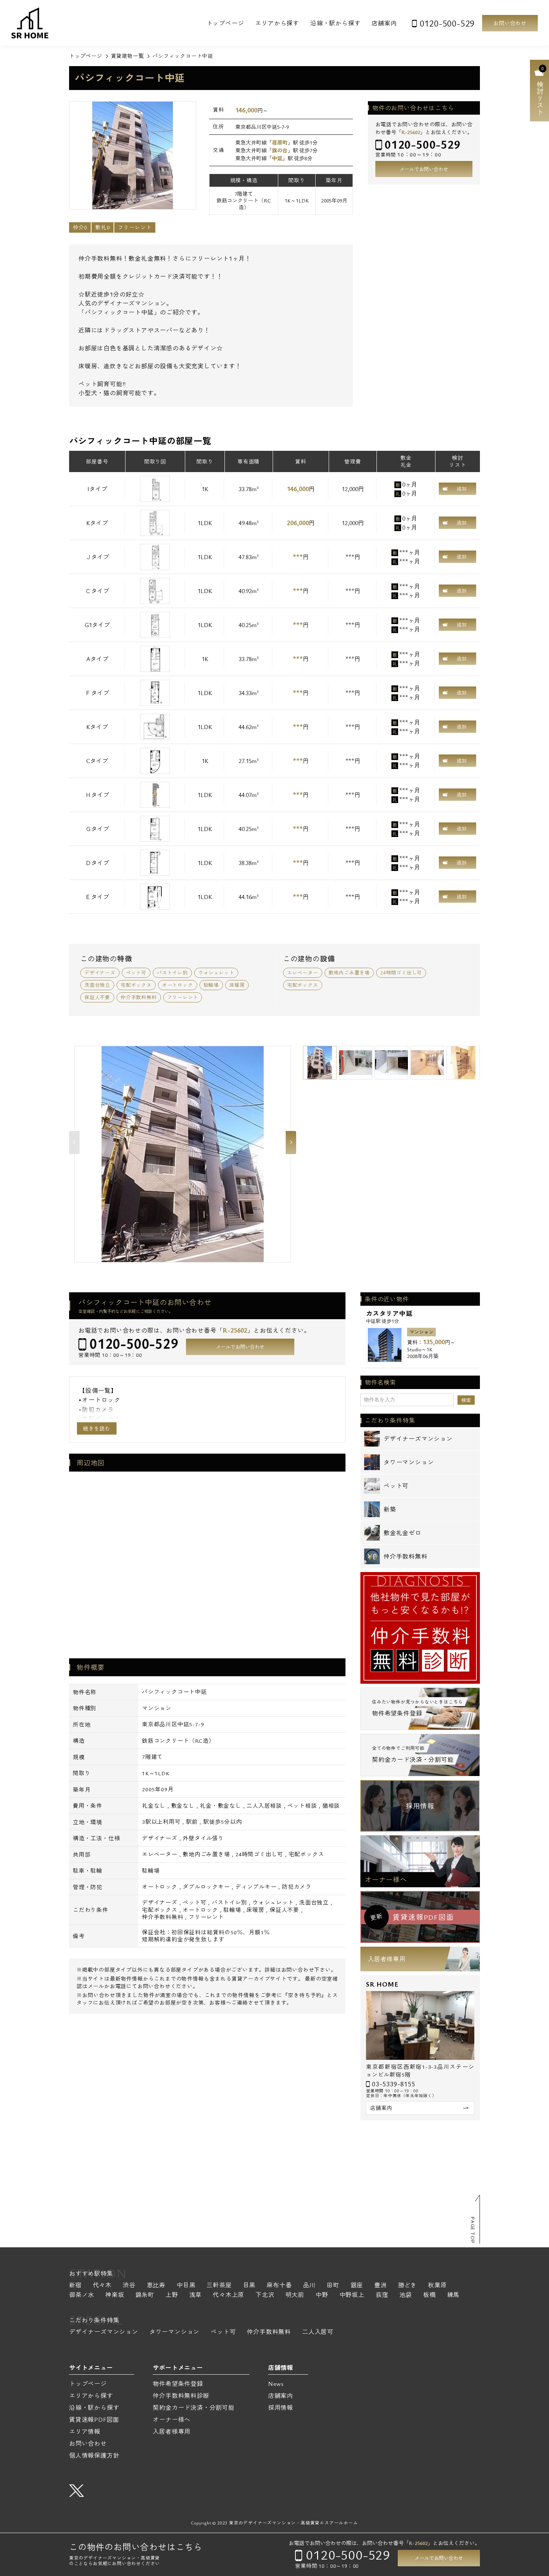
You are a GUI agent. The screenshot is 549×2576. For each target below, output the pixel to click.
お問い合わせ (510, 23)
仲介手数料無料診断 (181, 2396)
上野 (172, 2295)
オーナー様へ (386, 1879)
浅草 (196, 2295)
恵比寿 (156, 2286)
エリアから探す (277, 23)
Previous (74, 1143)
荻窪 (382, 2295)
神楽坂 (115, 2295)
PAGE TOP (473, 2230)
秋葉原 (437, 2286)
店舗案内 (384, 23)
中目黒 (186, 2286)
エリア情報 (85, 2431)
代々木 (102, 2286)
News (276, 2384)
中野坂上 (352, 2295)
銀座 (357, 2286)
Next (291, 1143)
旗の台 (280, 150)
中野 (322, 2295)
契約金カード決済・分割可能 (193, 2408)
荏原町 (280, 142)
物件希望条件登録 (178, 2384)
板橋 (429, 2295)
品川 (309, 2286)
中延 (277, 158)
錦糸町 (145, 2295)
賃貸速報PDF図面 (94, 2420)
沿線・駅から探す (335, 23)
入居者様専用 (387, 1959)
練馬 (453, 2295)
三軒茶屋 (219, 2286)
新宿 (75, 2286)
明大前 (295, 2295)
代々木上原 (229, 2295)
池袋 (406, 2295)
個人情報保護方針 (94, 2455)
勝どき (407, 2286)
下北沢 (265, 2295)
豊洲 (381, 2286)
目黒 (249, 2286)
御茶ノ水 (82, 2295)
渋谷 (129, 2286)
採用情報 (420, 1806)
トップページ (225, 23)
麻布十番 (279, 2286)
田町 (333, 2286)
